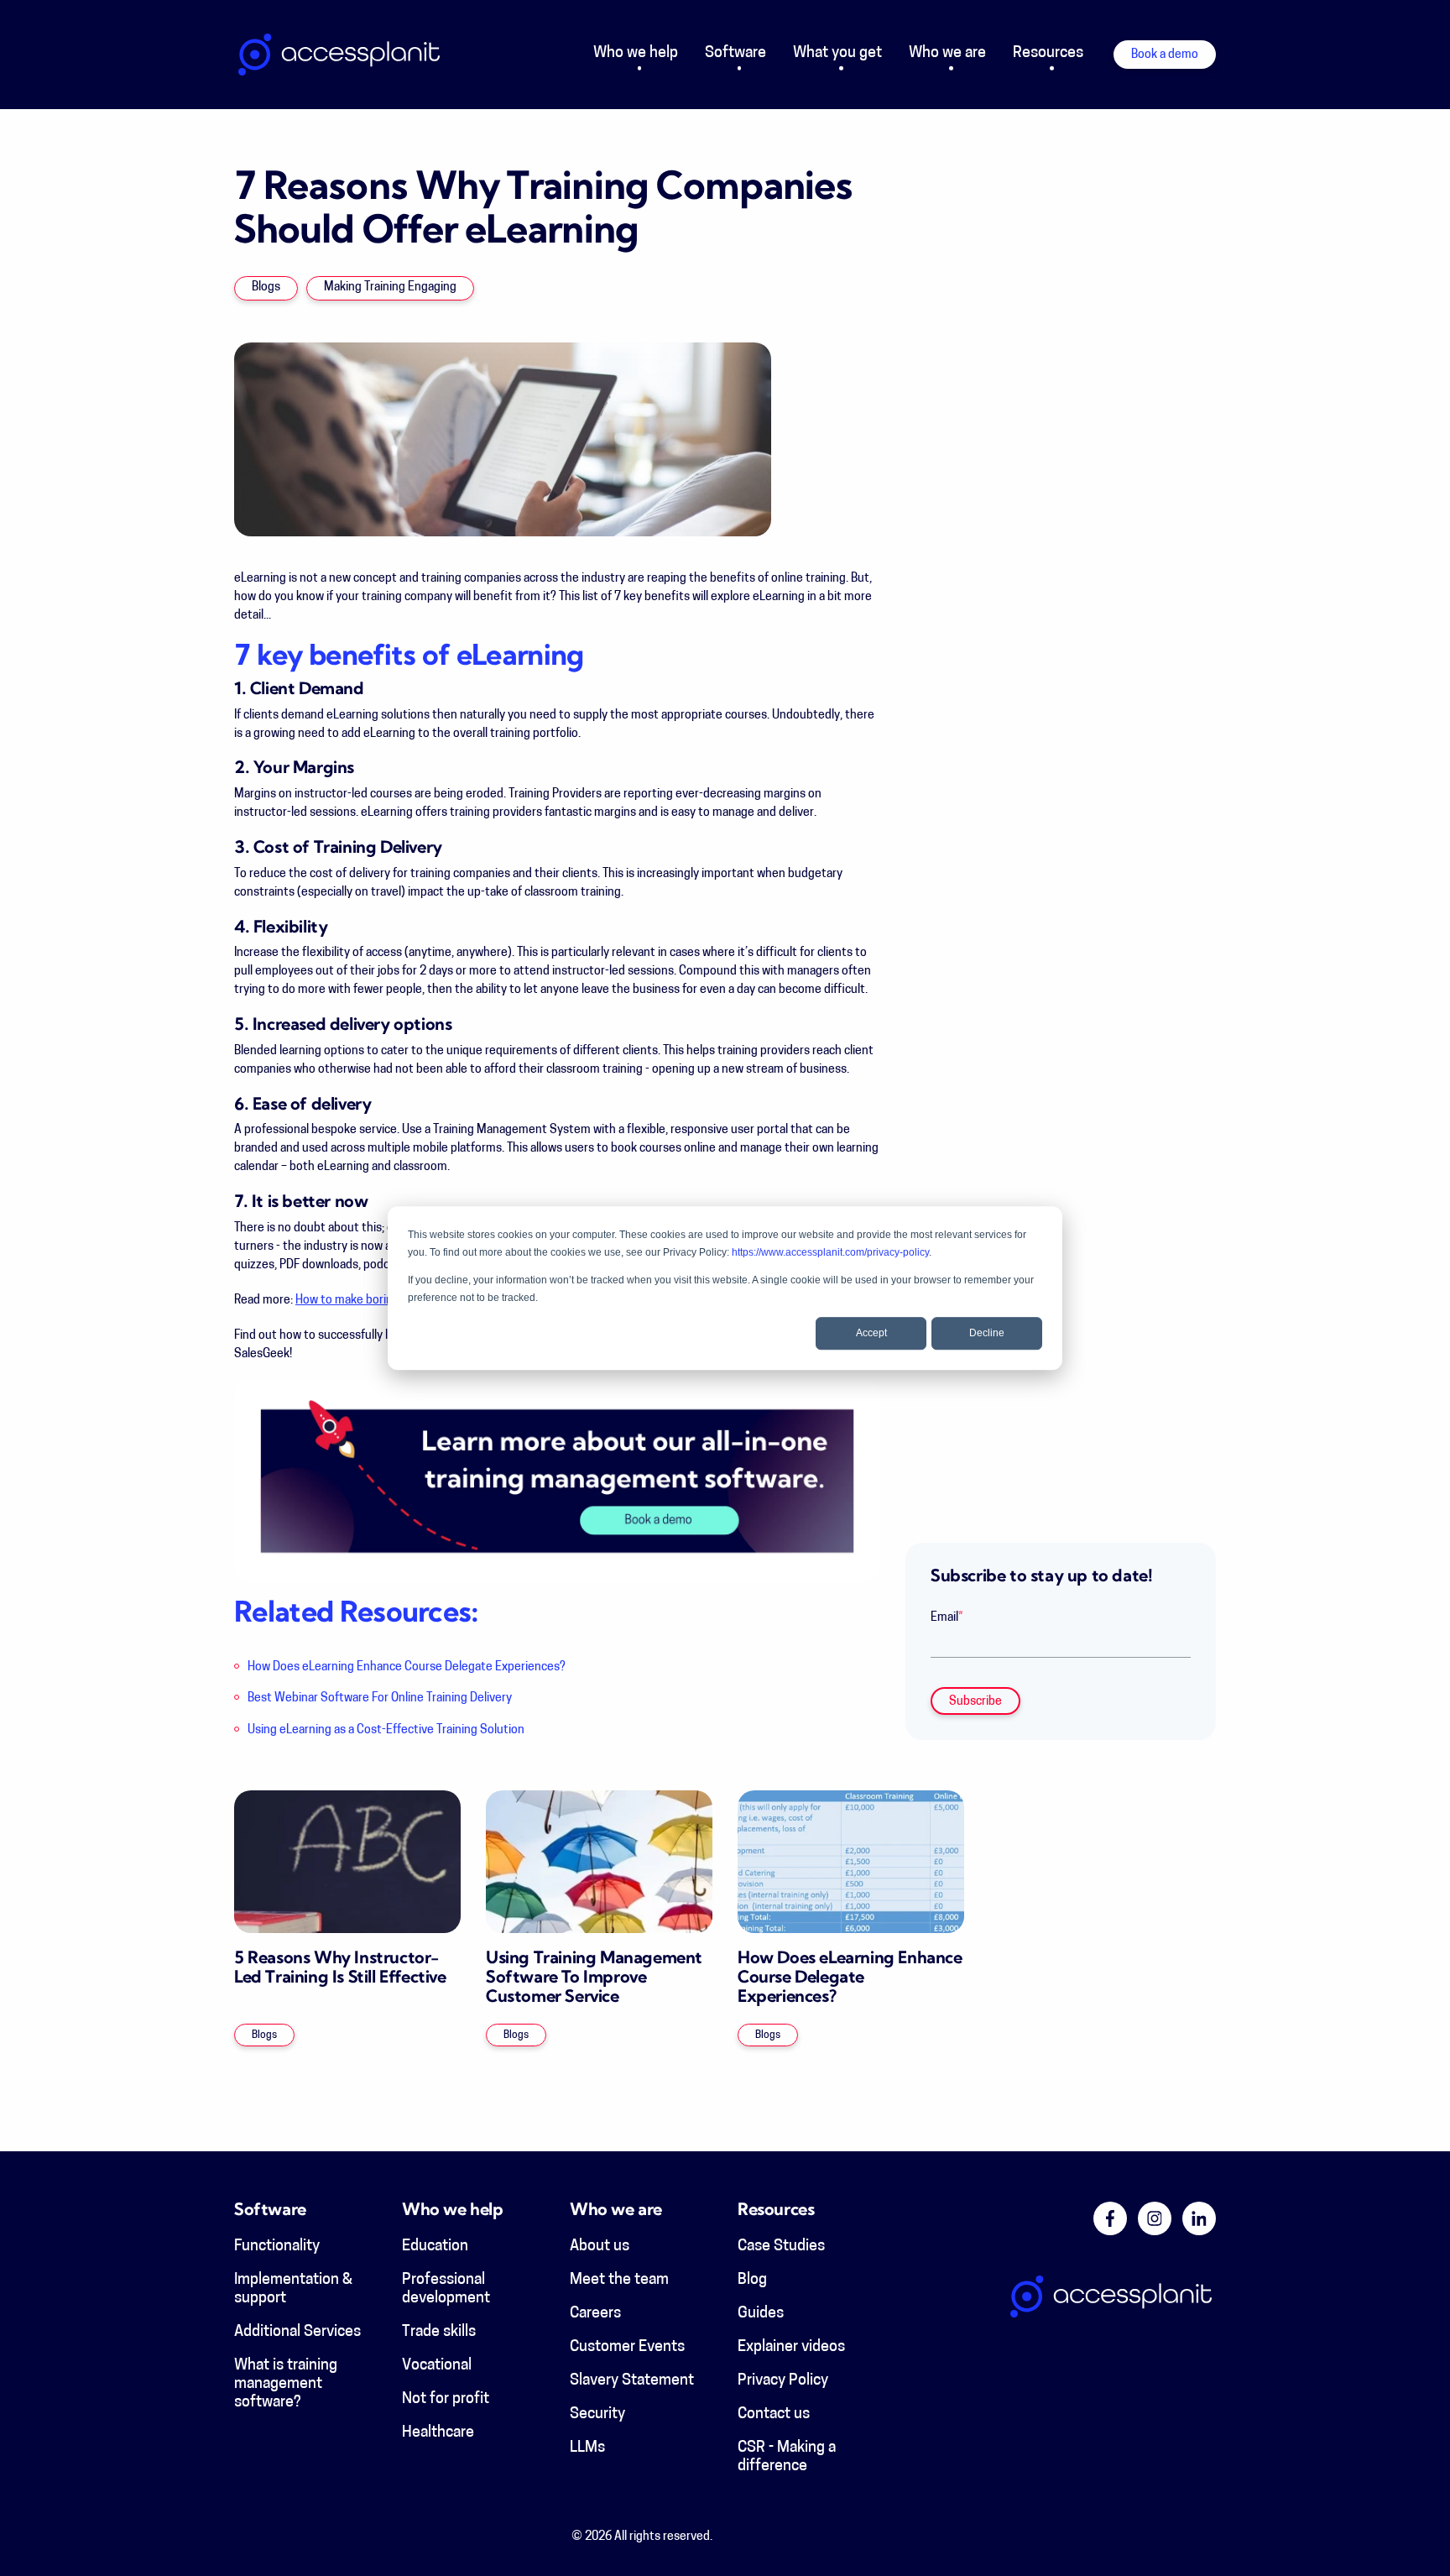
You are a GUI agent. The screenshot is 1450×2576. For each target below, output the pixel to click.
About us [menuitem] (600, 2247)
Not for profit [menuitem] (446, 2400)
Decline (987, 1333)
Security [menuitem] (597, 2415)
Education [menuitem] (435, 2247)
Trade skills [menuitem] (439, 2333)
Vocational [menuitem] (437, 2366)
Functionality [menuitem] (277, 2247)
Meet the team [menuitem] (619, 2281)
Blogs (266, 287)
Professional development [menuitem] (446, 2290)
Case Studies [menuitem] (781, 2247)
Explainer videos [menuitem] (791, 2348)
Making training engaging (390, 287)
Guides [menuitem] (761, 2314)
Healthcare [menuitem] (438, 2433)
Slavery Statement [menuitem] (632, 2381)
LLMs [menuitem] (587, 2448)
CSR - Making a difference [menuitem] (787, 2458)
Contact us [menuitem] (774, 2415)
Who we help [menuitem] (636, 54)
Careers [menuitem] (595, 2314)
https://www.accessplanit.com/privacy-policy (830, 1252)
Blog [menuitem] (752, 2281)
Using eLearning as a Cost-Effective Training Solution (386, 1730)
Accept (871, 1333)
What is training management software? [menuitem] (286, 2385)
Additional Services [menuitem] (297, 2333)
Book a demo (1165, 55)
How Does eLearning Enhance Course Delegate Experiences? (407, 1667)
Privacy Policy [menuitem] (783, 2381)
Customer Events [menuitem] (627, 2348)
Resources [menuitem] (1048, 54)
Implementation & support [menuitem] (293, 2290)
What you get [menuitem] (837, 54)
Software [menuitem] (735, 54)
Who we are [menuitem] (947, 54)
